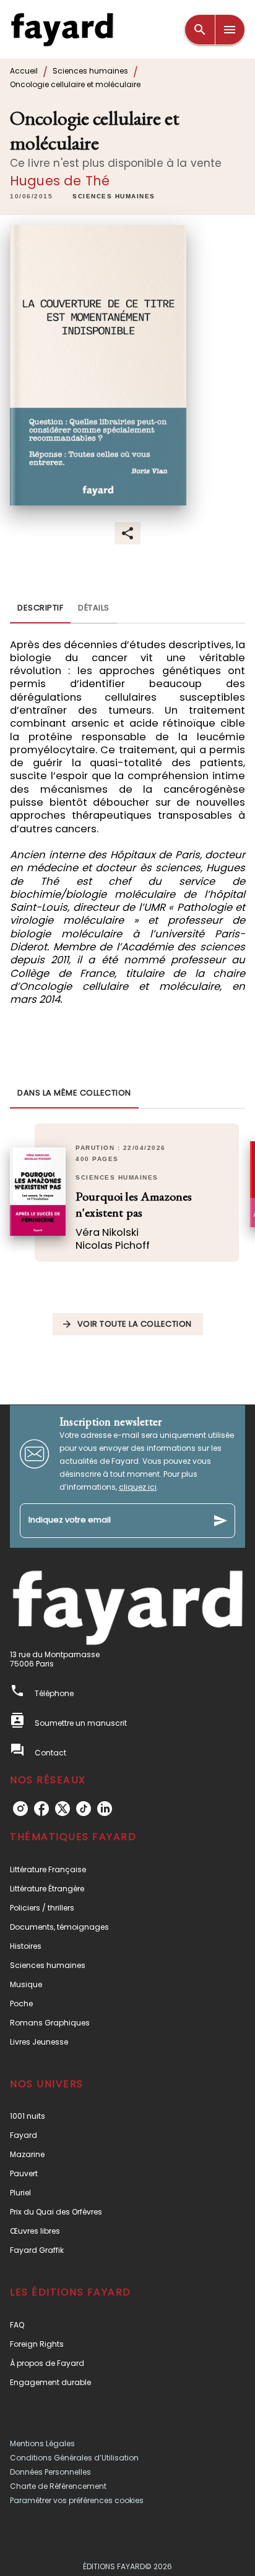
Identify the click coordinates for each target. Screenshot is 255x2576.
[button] (114, 197)
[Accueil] (62, 29)
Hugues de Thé (60, 181)
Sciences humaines (90, 71)
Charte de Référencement (58, 2486)
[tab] (40, 609)
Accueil (24, 71)
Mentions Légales (42, 2443)
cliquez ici (138, 1487)
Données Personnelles (50, 2472)
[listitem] (20, 1809)
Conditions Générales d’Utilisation (74, 2458)
